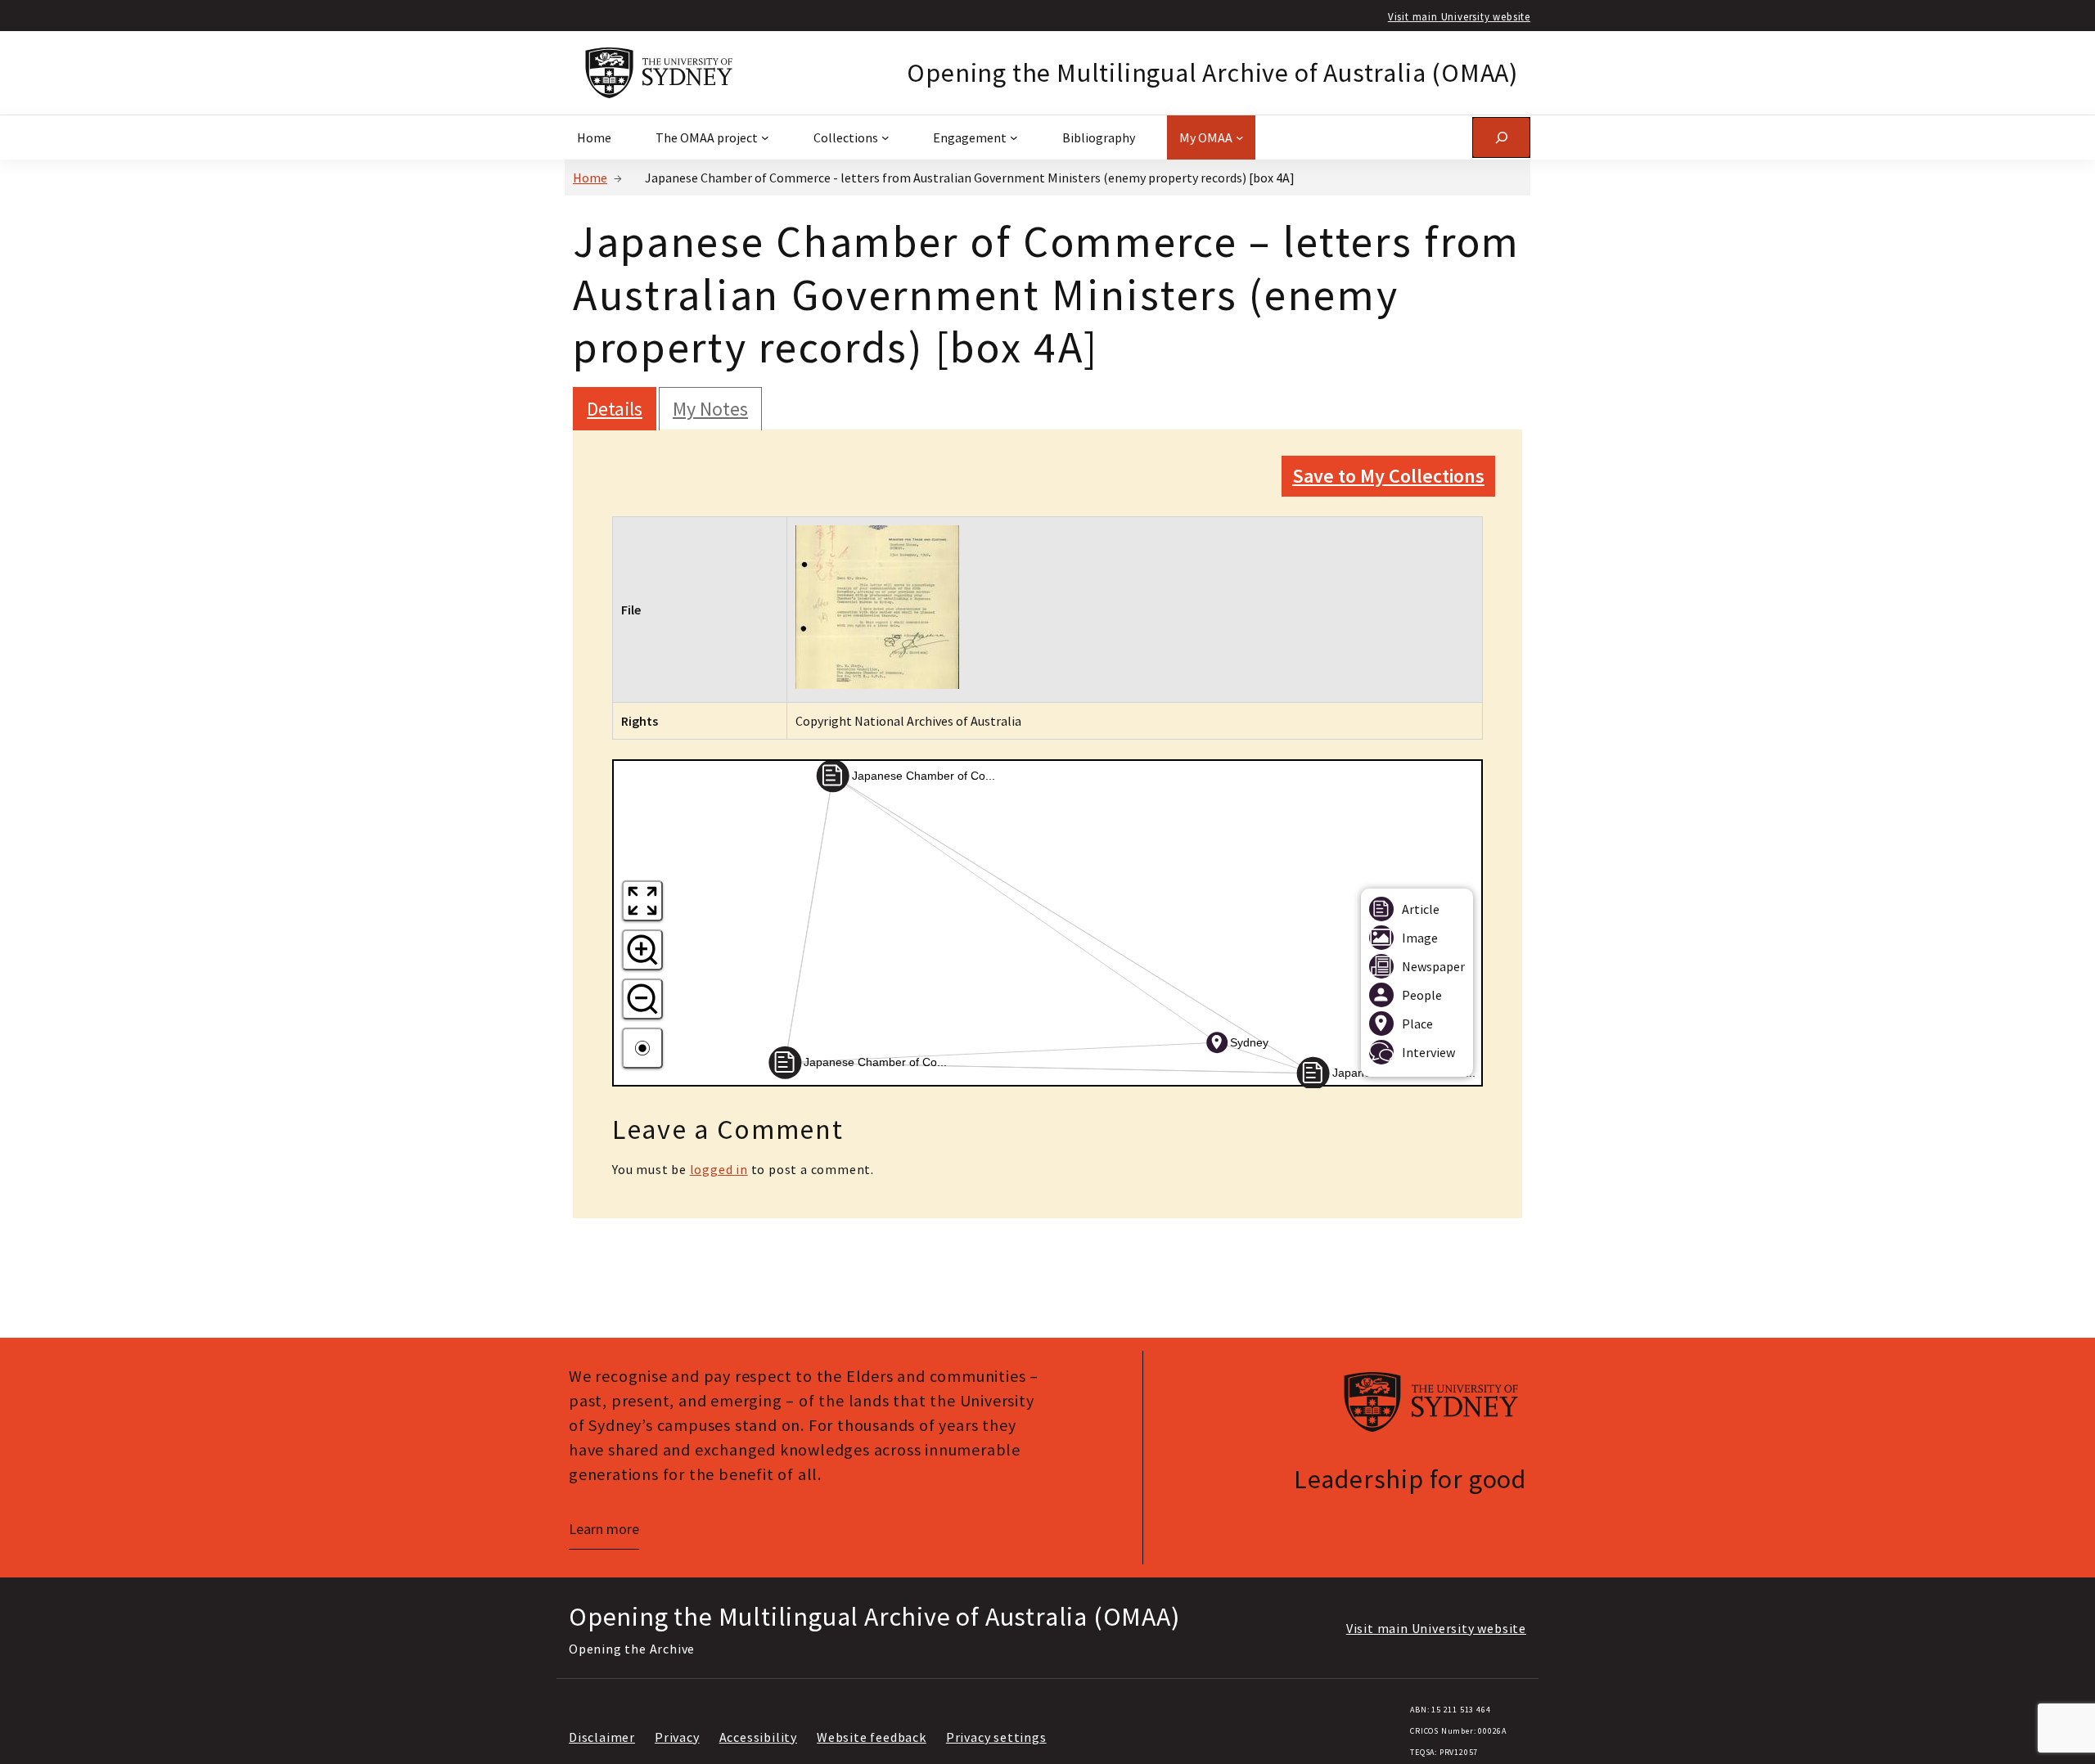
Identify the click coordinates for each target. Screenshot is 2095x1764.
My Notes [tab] (710, 409)
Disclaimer (602, 1737)
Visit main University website (1459, 16)
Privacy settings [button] (996, 1737)
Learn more (604, 1529)
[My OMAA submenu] (1240, 137)
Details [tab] (615, 409)
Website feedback (872, 1737)
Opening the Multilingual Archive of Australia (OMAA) (1212, 73)
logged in (719, 1169)
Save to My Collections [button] (1388, 476)
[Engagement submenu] (1014, 137)
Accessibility (758, 1737)
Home (590, 178)
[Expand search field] (1501, 137)
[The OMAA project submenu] (765, 137)
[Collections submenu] (885, 137)
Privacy (677, 1737)
